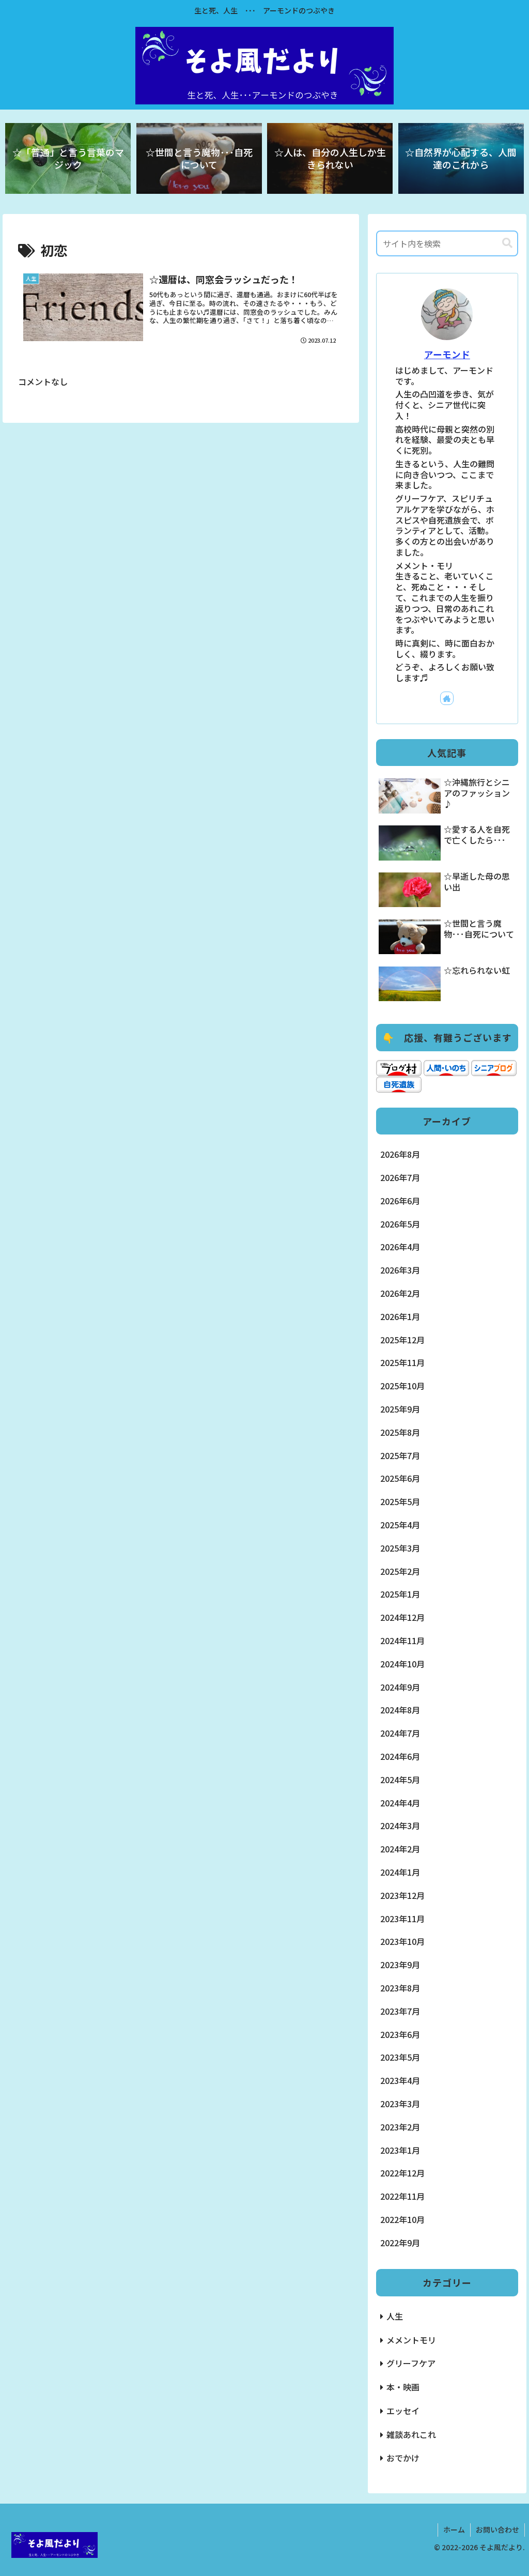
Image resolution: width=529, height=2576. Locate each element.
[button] (507, 243)
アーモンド (447, 354)
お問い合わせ (497, 2529)
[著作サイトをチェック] (447, 698)
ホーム (454, 2529)
